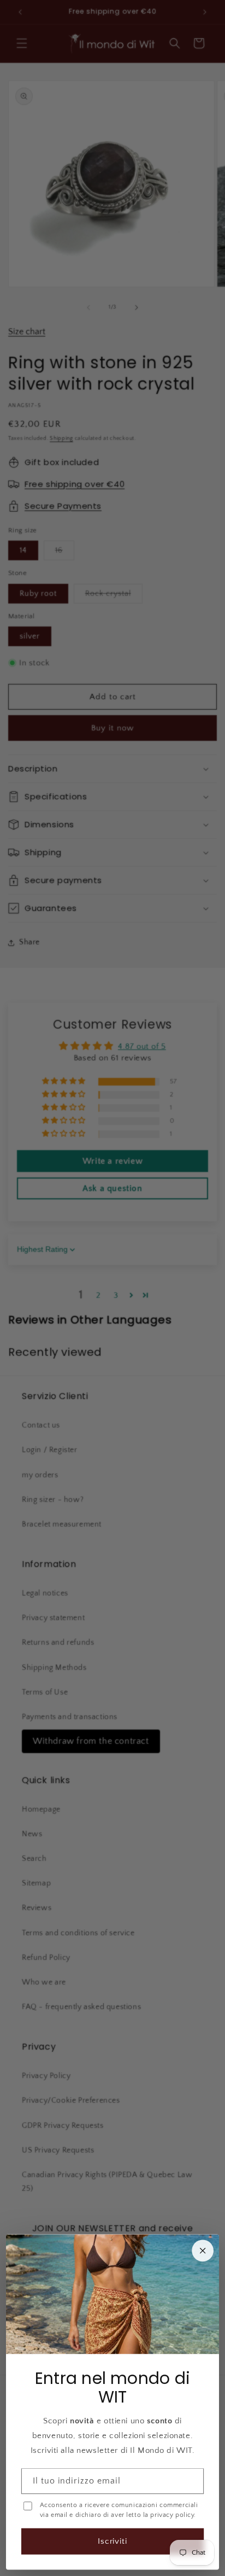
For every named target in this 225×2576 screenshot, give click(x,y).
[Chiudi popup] (203, 2251)
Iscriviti (113, 2541)
